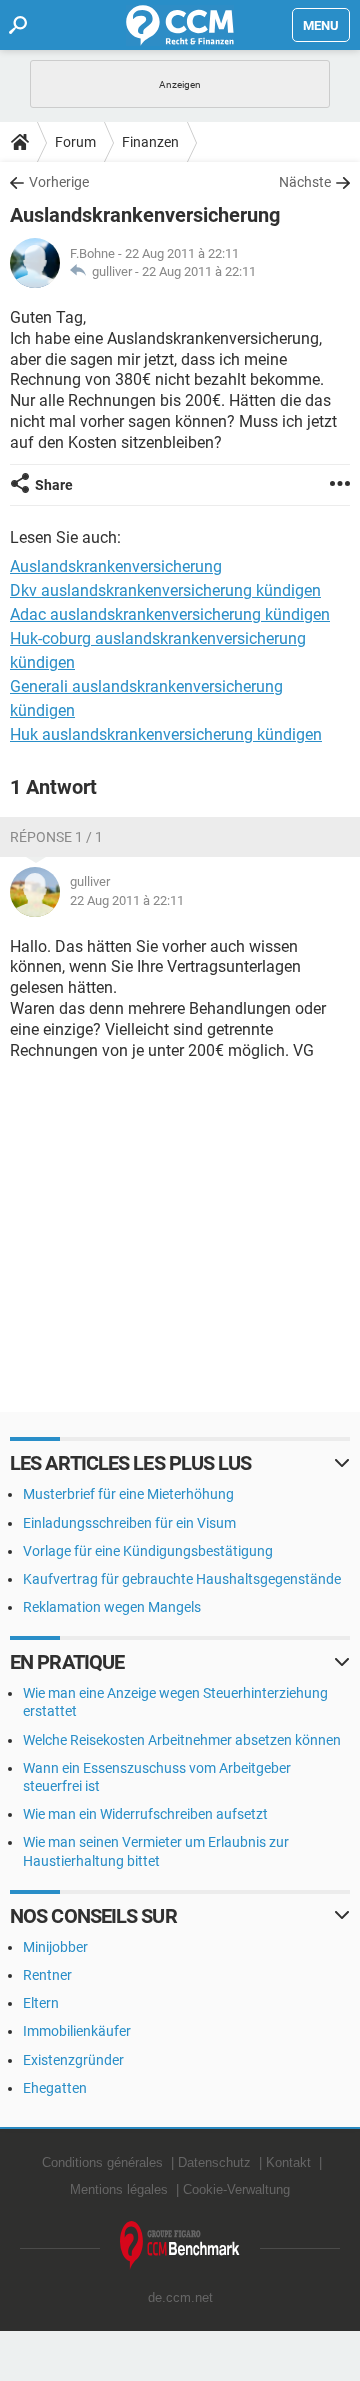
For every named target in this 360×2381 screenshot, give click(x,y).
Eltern (41, 2003)
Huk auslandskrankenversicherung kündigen (166, 734)
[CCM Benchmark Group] (180, 2245)
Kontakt (288, 2162)
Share (54, 485)
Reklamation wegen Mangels (112, 1607)
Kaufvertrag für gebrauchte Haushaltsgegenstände (182, 1579)
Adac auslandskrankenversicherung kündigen (170, 614)
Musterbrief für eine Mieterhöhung (128, 1494)
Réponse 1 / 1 (56, 837)
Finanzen (150, 142)
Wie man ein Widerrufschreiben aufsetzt (145, 1814)
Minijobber (55, 1947)
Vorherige (59, 182)
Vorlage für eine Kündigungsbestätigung (148, 1551)
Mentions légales (119, 2189)
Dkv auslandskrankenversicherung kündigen (165, 590)
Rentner (47, 1975)
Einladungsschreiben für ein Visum (129, 1523)
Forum (75, 142)
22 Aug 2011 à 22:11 (199, 271)
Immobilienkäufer (77, 2031)
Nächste (305, 182)
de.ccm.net (180, 2297)
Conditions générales (102, 2162)
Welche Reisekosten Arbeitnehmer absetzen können (182, 1740)
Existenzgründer (73, 2060)
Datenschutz (214, 2162)
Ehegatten (55, 2088)
